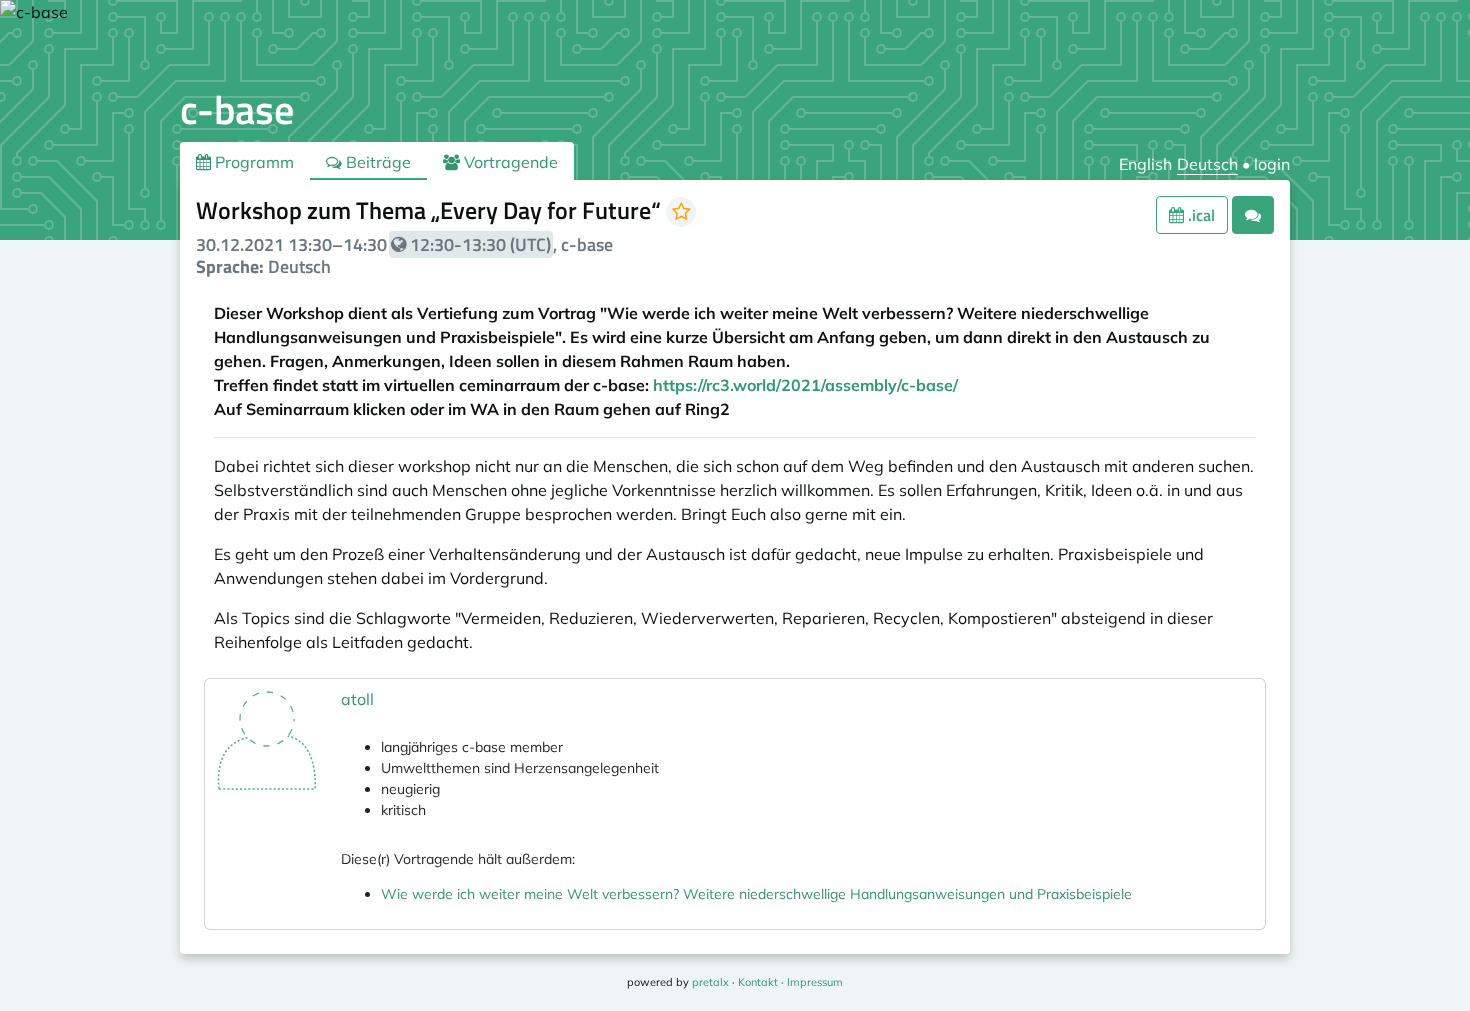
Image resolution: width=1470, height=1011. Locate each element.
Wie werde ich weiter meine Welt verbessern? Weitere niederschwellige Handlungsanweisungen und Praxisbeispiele (756, 894)
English (1145, 164)
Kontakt (758, 982)
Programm (252, 162)
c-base (237, 109)
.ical (1199, 215)
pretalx (710, 982)
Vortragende (509, 162)
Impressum (815, 982)
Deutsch (1207, 164)
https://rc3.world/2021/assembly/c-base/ (805, 385)
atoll (357, 699)
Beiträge (376, 162)
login (1272, 164)
